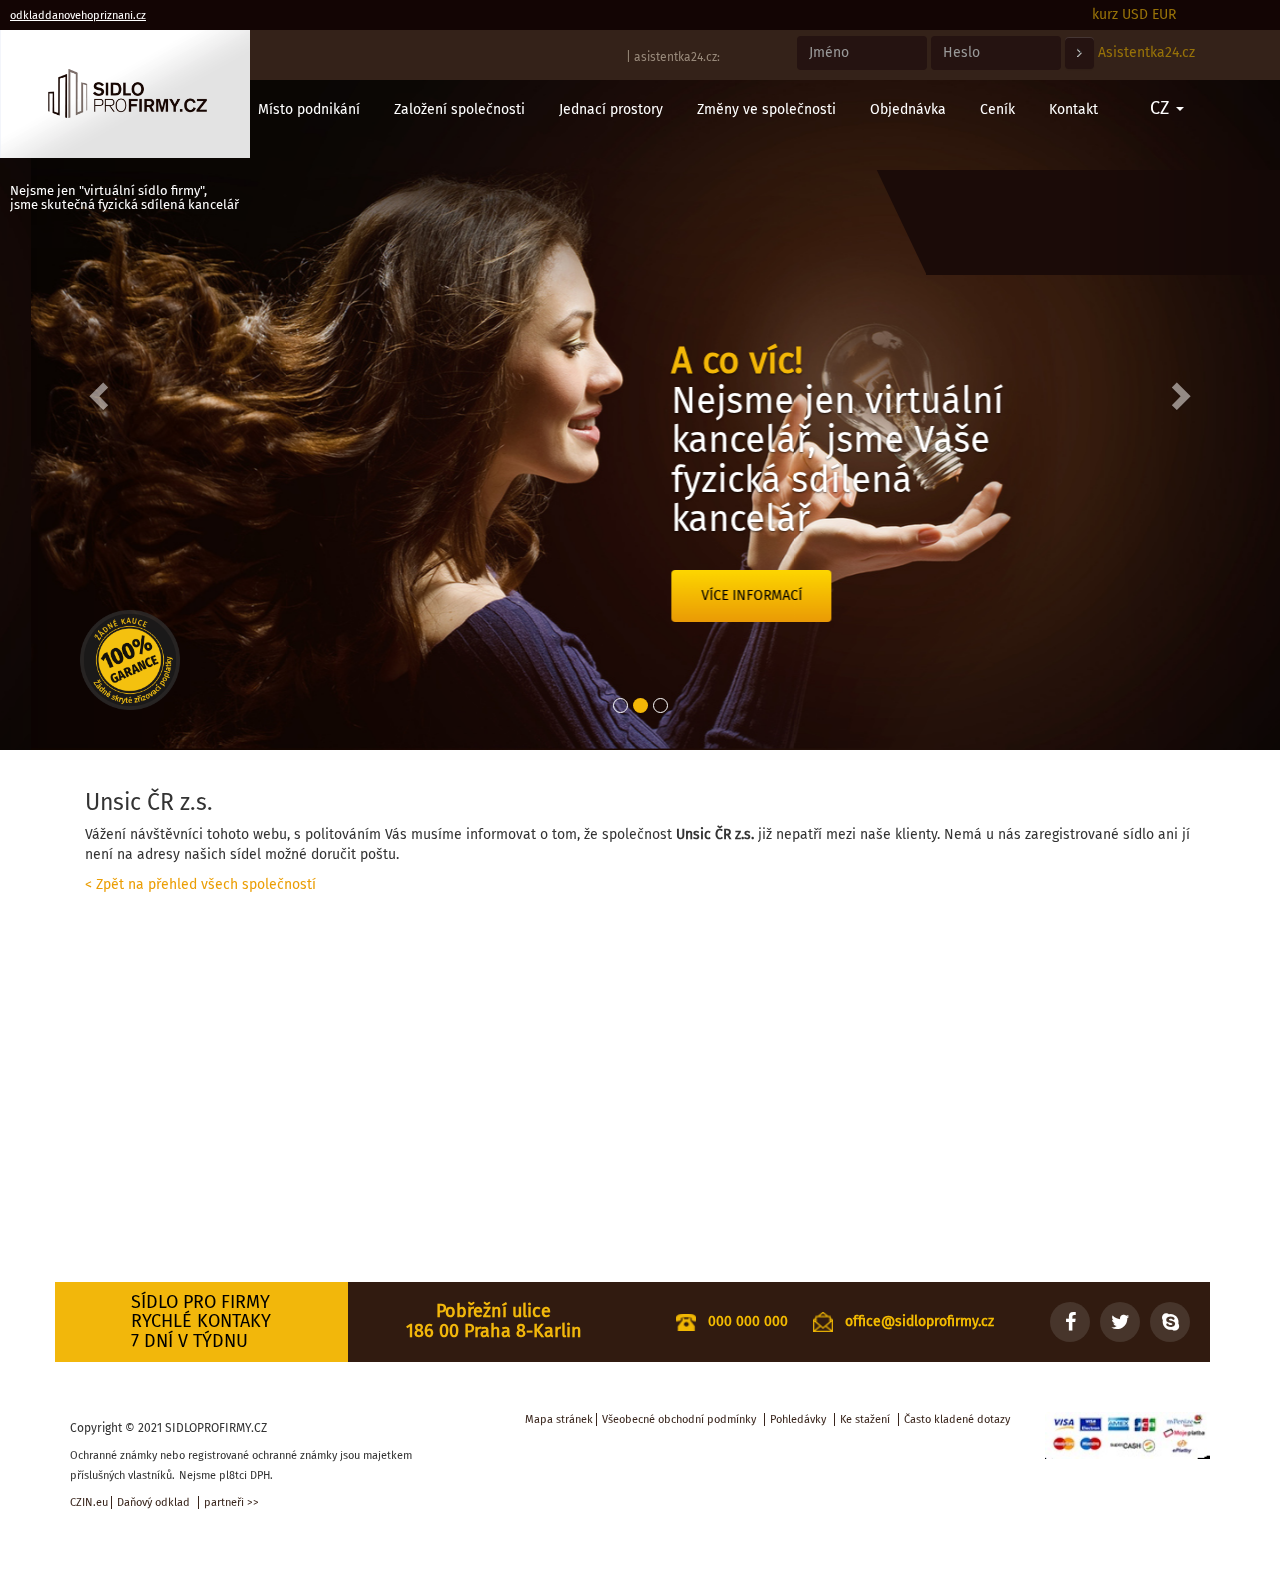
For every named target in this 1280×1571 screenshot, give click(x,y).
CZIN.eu (89, 1502)
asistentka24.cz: (677, 57)
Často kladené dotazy (957, 1419)
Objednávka (908, 109)
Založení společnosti (459, 109)
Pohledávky (798, 1419)
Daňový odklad (153, 1502)
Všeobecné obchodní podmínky (679, 1419)
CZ (1162, 108)
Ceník (997, 109)
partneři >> (231, 1502)
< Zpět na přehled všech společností (200, 884)
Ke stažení (865, 1419)
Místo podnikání (309, 109)
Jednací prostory (611, 109)
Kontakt (1073, 109)
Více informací (720, 595)
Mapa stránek (559, 1419)
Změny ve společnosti (766, 109)
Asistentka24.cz (1146, 52)
